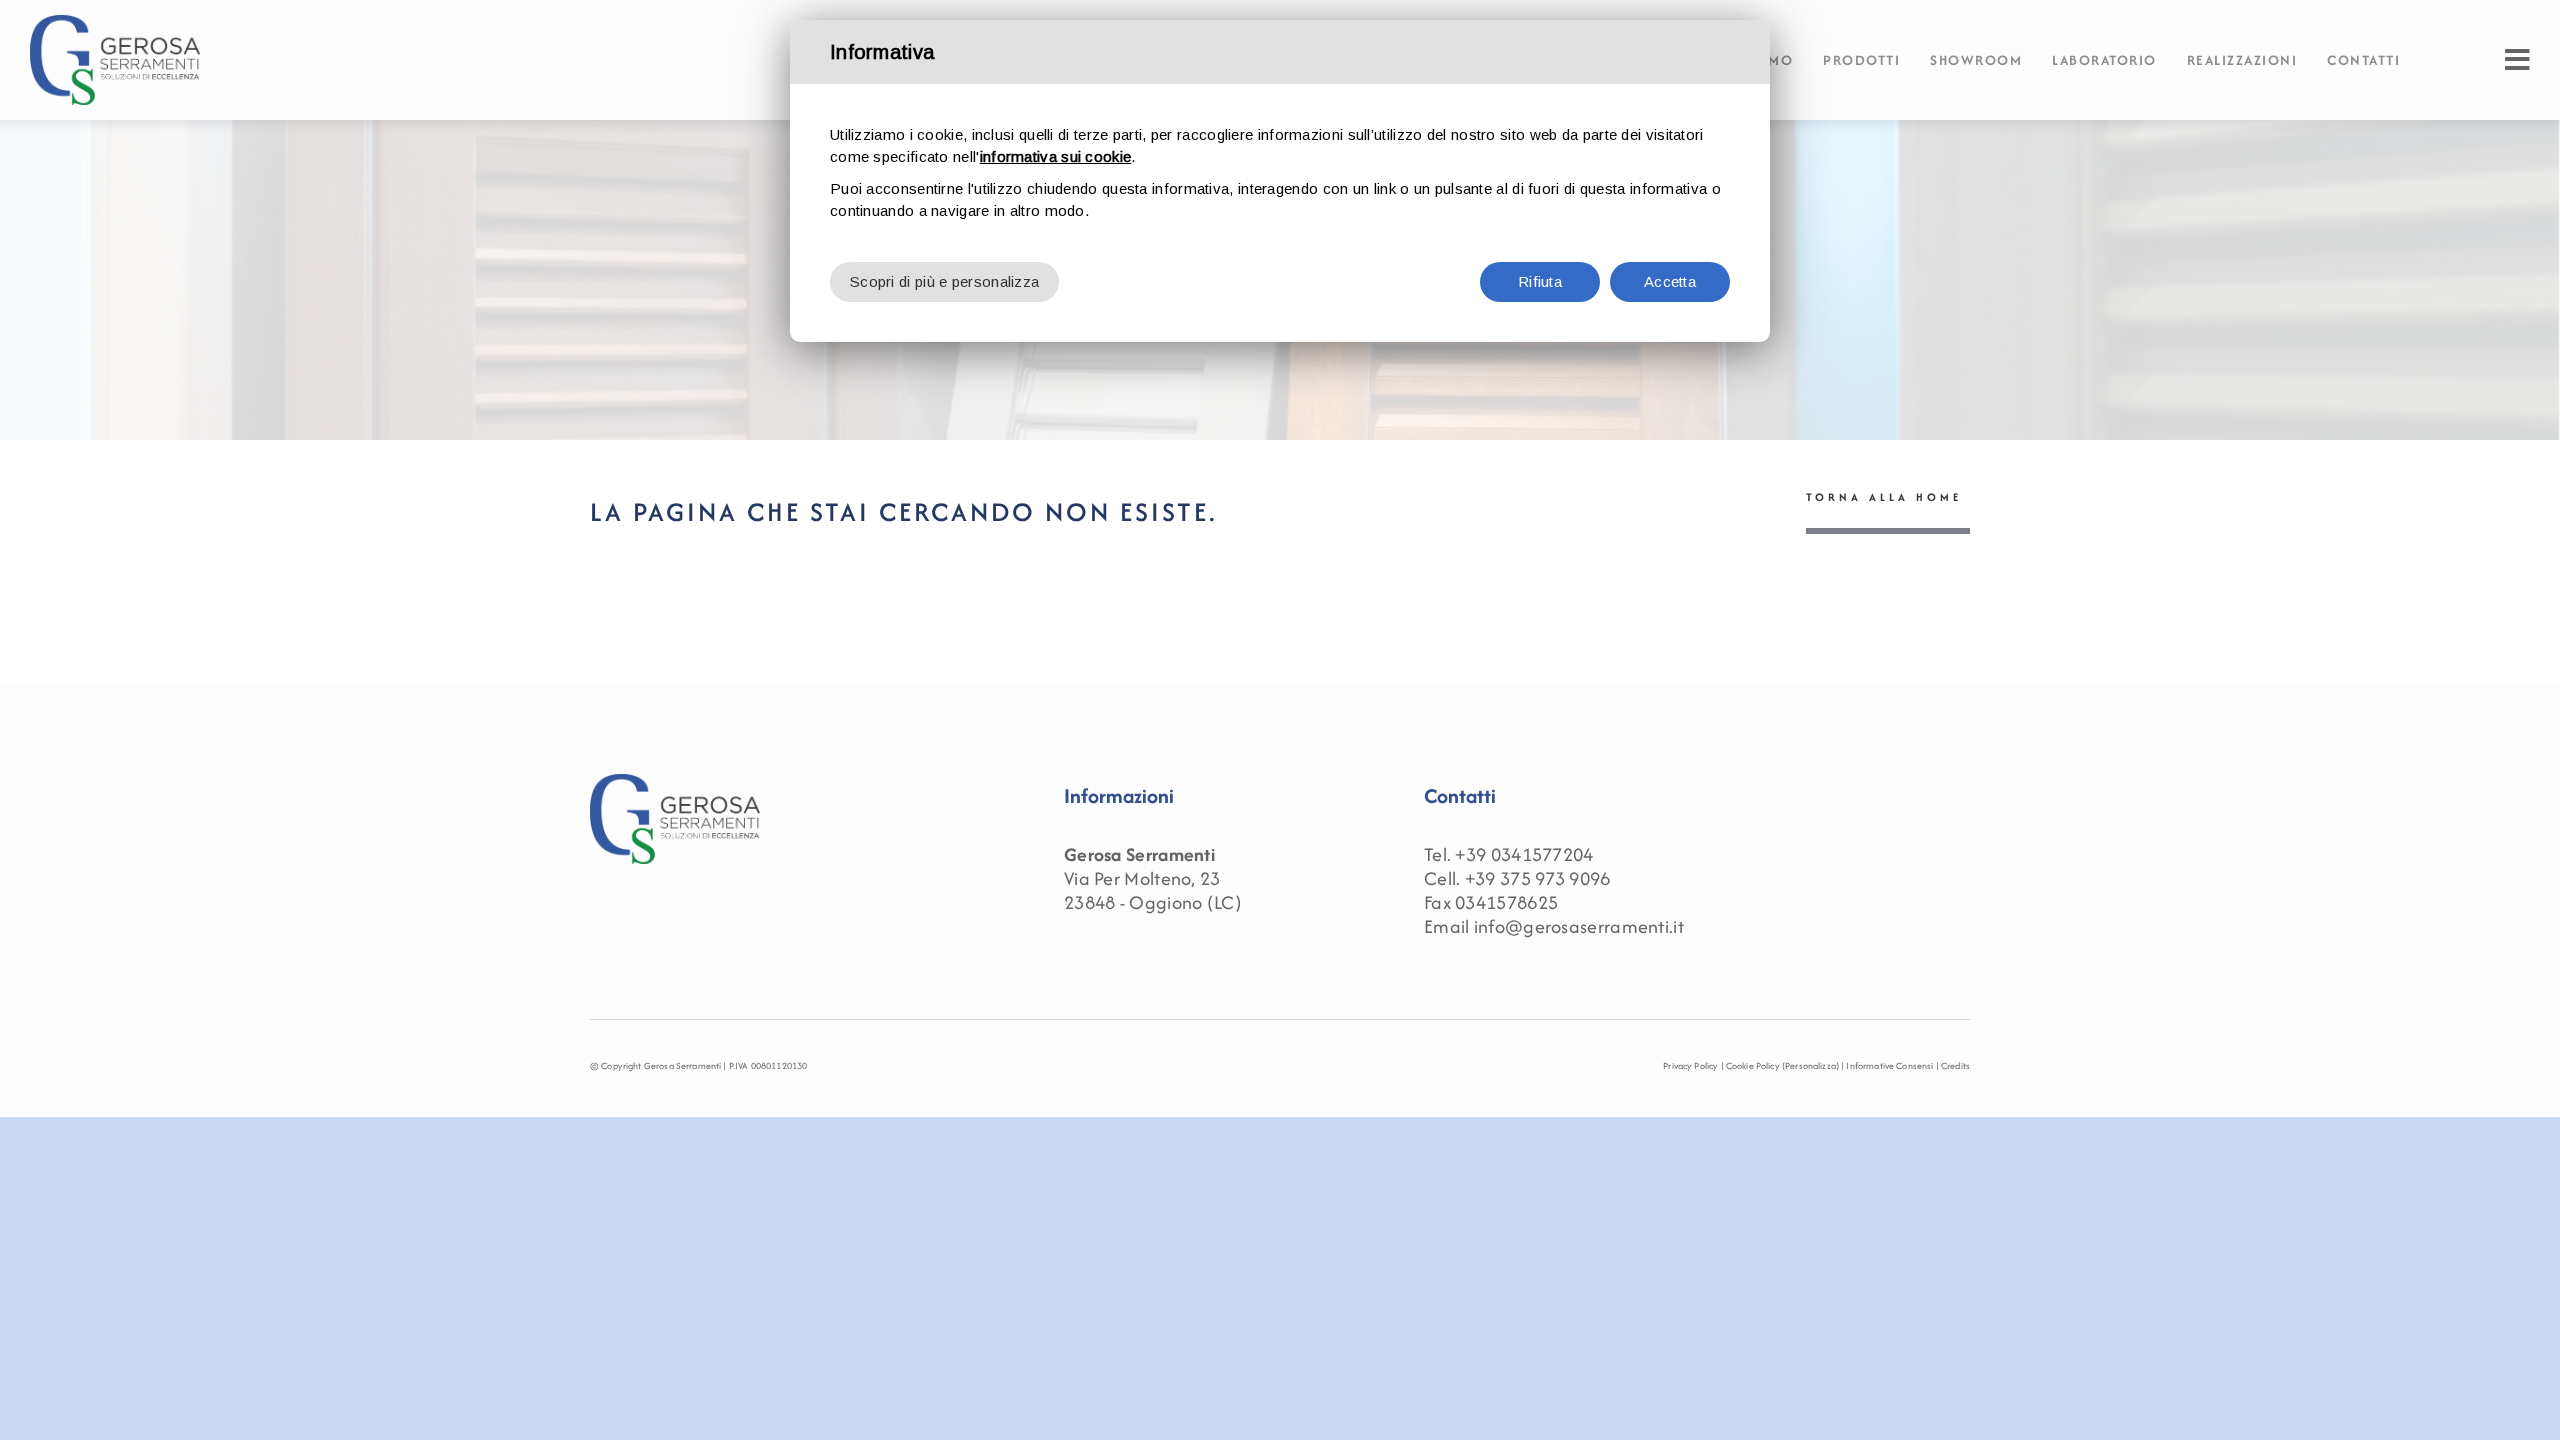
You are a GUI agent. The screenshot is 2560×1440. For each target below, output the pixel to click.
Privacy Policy (1690, 1065)
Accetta (1670, 281)
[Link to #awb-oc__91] (2517, 60)
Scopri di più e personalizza (944, 281)
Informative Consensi (1889, 1065)
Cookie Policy (1753, 1065)
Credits (1955, 1065)
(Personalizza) (1810, 1065)
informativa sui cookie (1056, 156)
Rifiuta (1540, 281)
